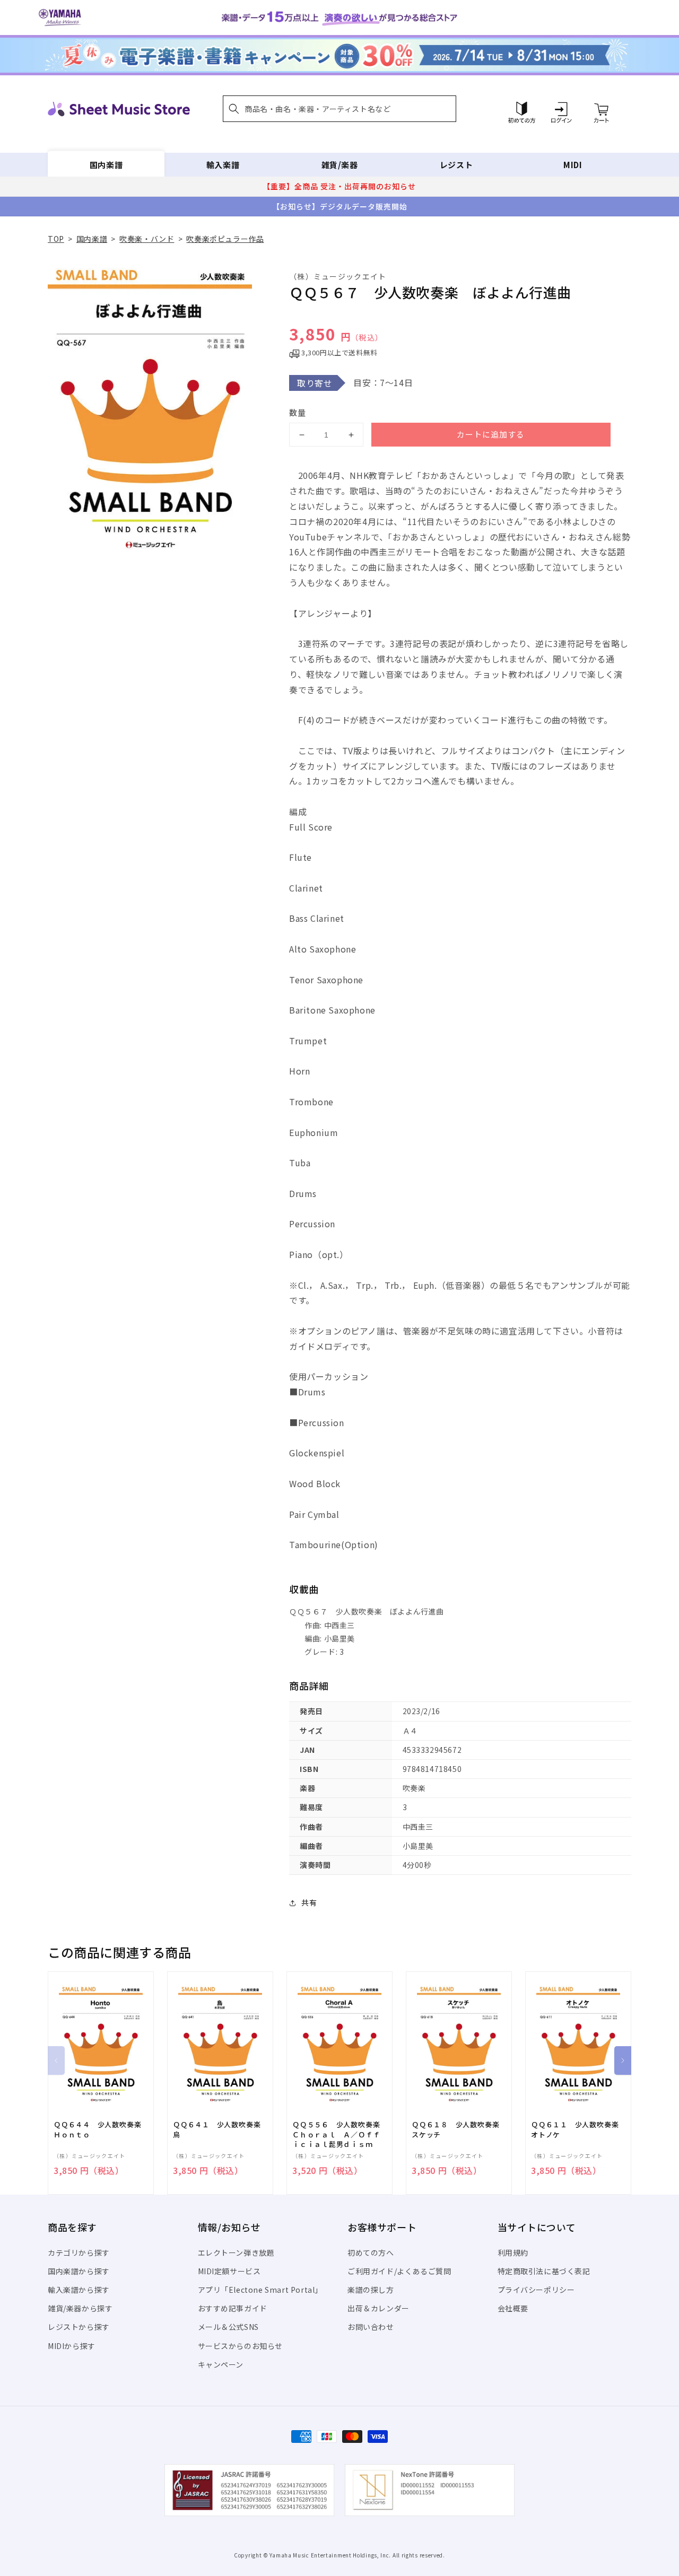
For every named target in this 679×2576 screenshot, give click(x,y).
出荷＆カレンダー (378, 2308)
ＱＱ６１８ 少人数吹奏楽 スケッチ (459, 2129)
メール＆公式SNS (228, 2327)
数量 (298, 412)
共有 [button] (309, 1902)
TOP (56, 239)
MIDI (573, 165)
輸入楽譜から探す (79, 2290)
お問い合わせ (371, 2327)
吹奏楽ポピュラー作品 (225, 239)
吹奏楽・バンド (147, 239)
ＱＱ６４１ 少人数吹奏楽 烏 (220, 2129)
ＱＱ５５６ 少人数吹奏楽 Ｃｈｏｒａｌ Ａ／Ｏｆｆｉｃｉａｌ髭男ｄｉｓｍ (339, 2134)
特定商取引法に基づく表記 (544, 2271)
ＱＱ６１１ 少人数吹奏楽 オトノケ (578, 2129)
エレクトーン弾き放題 (236, 2252)
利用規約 (513, 2252)
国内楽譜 (106, 165)
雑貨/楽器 (340, 165)
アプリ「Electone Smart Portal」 (260, 2290)
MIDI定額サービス (229, 2271)
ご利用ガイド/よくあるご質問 (399, 2271)
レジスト (456, 165)
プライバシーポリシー (536, 2290)
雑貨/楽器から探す (80, 2308)
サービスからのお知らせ (241, 2346)
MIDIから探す (72, 2346)
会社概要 (513, 2308)
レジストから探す (79, 2327)
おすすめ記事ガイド (233, 2308)
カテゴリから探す (79, 2252)
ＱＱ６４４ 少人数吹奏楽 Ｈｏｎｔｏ (101, 2129)
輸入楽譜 (223, 165)
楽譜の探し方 (371, 2290)
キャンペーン (221, 2364)
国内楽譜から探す (79, 2271)
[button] (339, 109)
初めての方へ (371, 2252)
